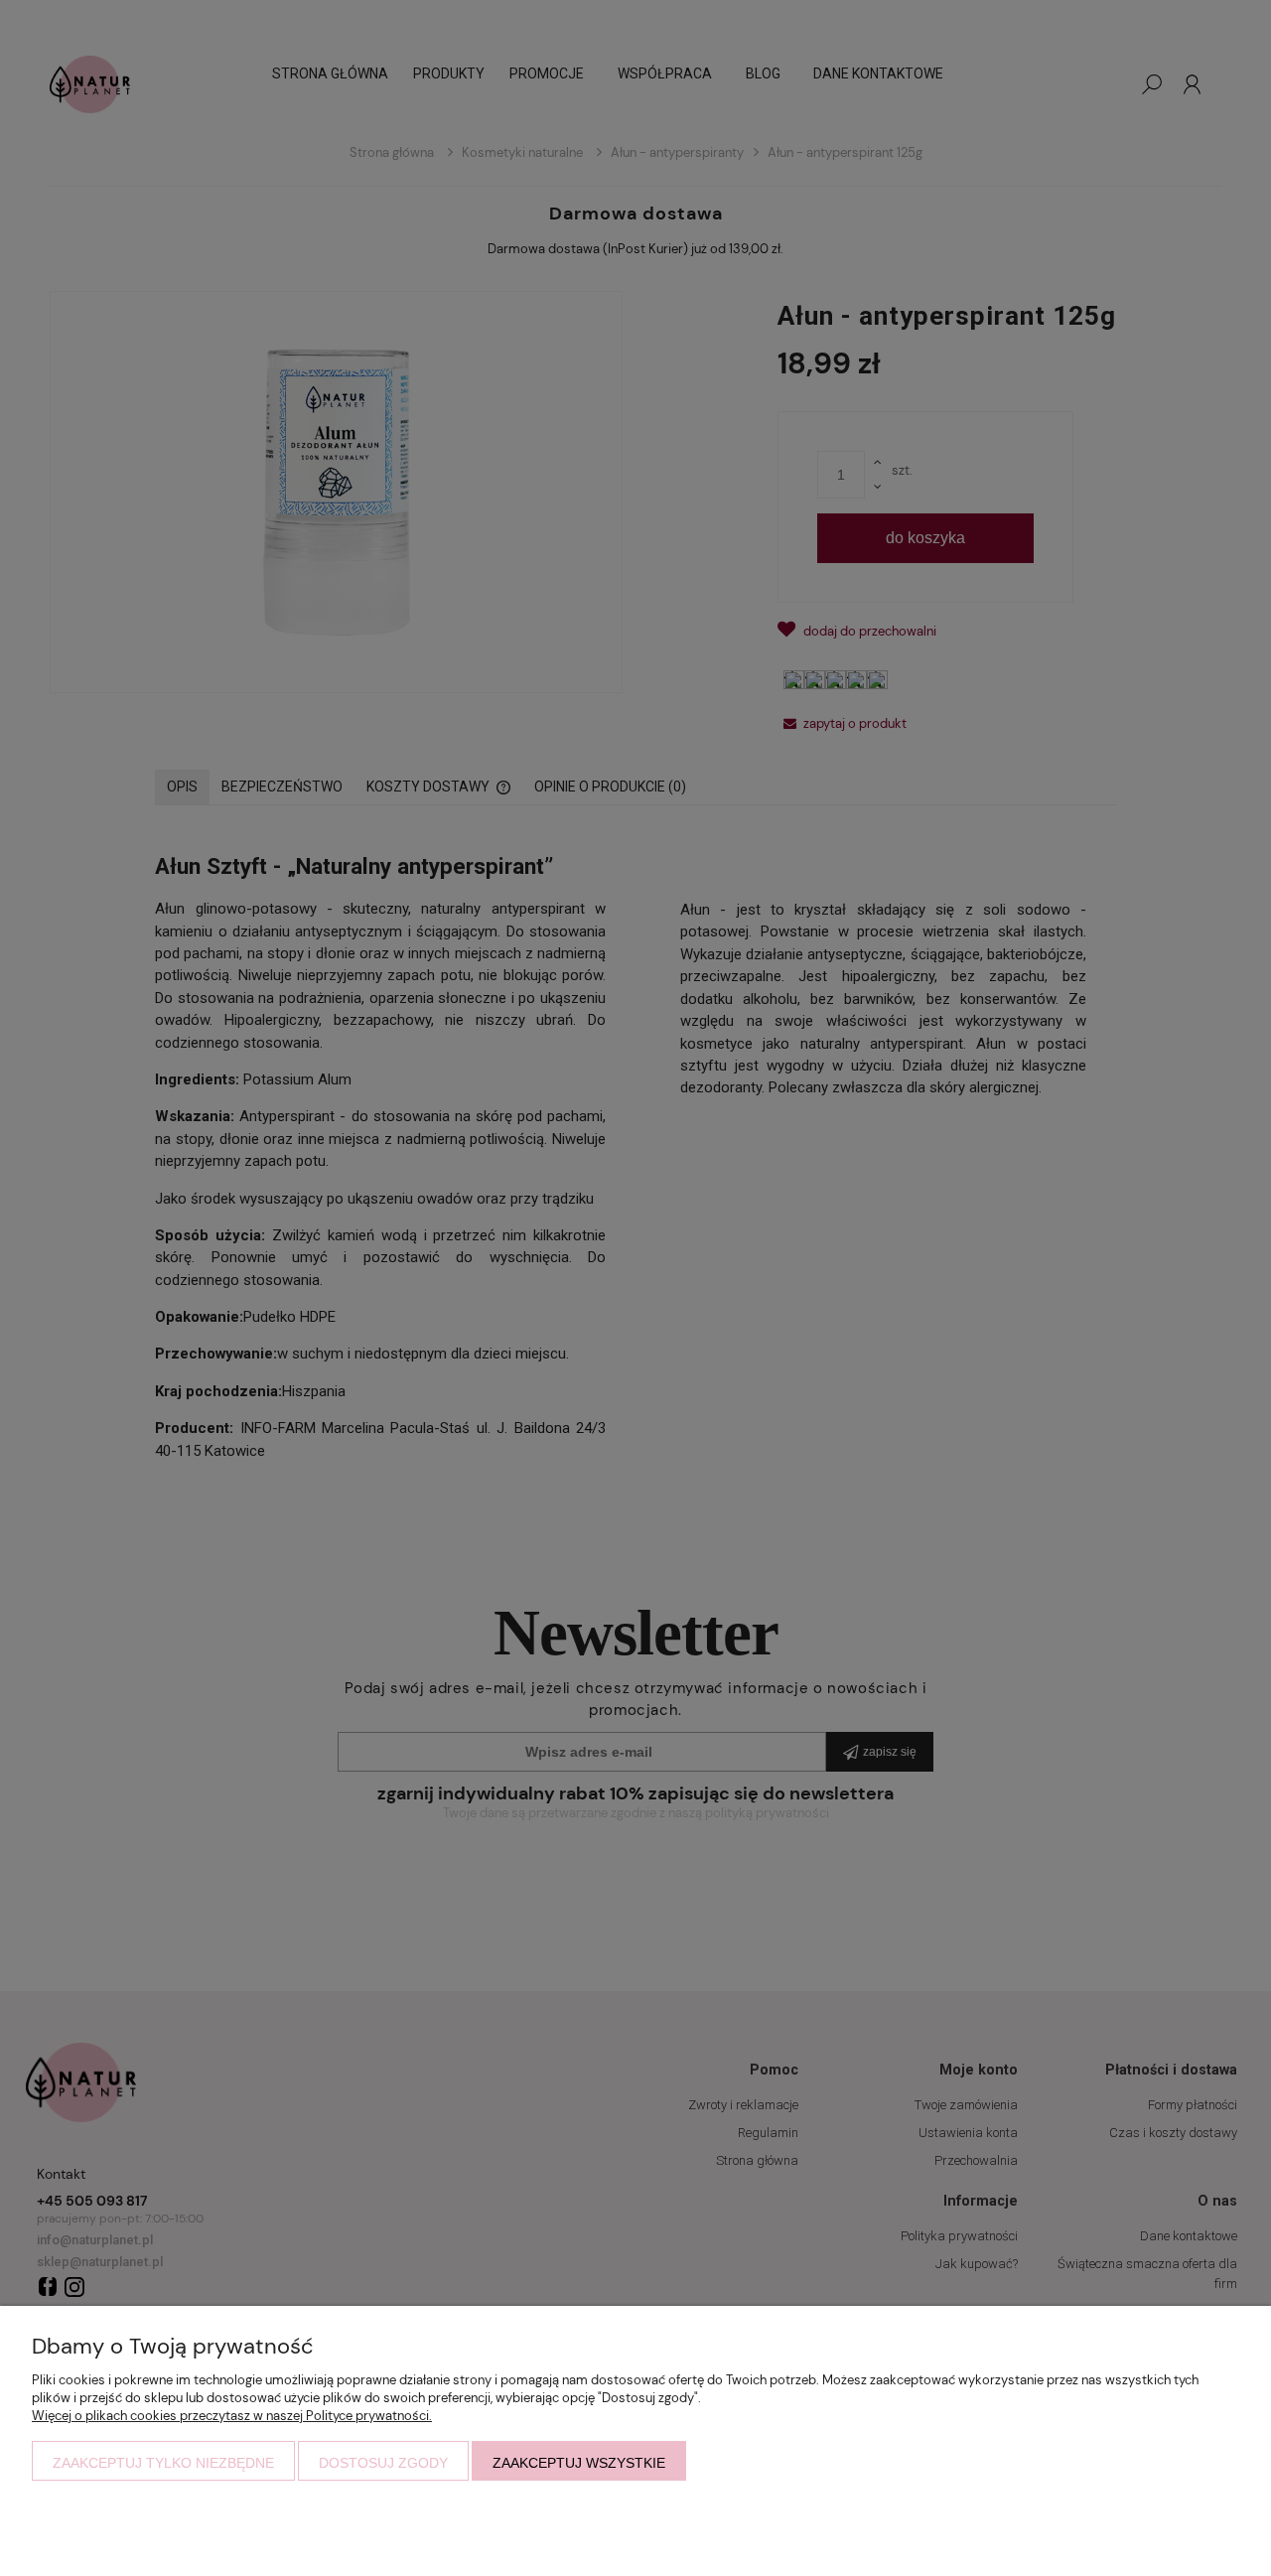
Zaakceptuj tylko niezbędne (163, 2463)
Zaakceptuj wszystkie (579, 2463)
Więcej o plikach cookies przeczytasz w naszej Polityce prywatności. (232, 2416)
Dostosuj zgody (383, 2463)
